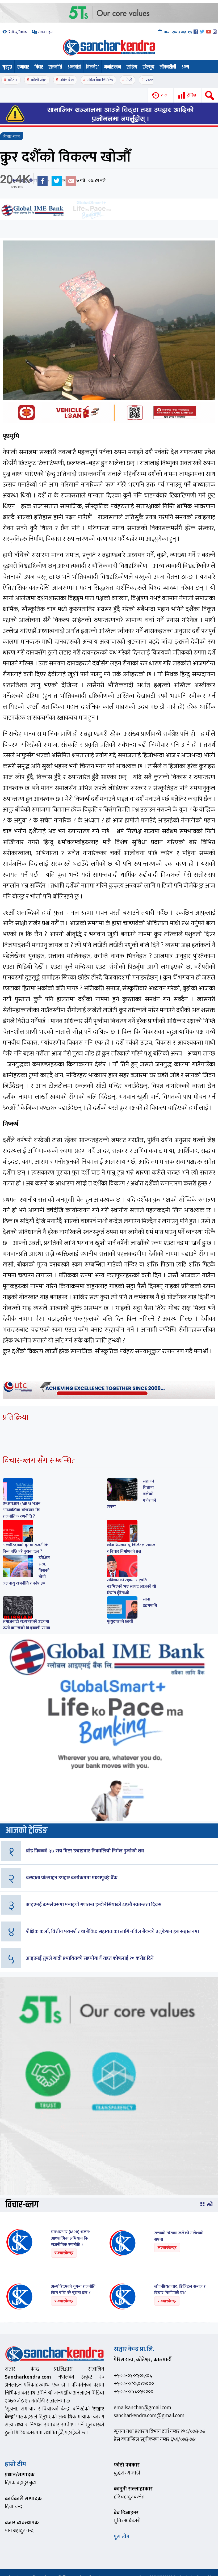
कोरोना (13, 80)
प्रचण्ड (150, 80)
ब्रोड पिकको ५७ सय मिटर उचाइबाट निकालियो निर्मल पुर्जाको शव (85, 1851)
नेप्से (129, 80)
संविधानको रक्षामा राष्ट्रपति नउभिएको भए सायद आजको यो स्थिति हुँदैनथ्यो (131, 1587)
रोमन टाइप (45, 32)
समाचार (23, 67)
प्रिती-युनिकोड (17, 32)
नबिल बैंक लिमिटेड (100, 80)
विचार (39, 67)
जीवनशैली (168, 67)
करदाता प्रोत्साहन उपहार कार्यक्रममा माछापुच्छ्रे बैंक (72, 1878)
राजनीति (55, 67)
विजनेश (92, 67)
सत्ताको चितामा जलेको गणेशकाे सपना (179, 2236)
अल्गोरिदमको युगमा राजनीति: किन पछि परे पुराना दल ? (25, 1548)
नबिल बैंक (67, 80)
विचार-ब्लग (12, 137)
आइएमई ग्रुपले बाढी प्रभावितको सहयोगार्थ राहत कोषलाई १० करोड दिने (90, 1958)
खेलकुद (148, 67)
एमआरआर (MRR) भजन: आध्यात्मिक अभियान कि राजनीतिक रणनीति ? (22, 1510)
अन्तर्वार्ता (74, 67)
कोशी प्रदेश (39, 80)
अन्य (185, 67)
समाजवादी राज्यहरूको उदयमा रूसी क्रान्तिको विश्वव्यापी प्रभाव (26, 1625)
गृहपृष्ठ (7, 67)
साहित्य (132, 67)
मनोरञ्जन (113, 67)
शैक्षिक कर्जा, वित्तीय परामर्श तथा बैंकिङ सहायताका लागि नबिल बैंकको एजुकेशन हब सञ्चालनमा (112, 1931)
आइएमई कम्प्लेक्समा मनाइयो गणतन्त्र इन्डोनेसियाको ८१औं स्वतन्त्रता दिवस (94, 1905)
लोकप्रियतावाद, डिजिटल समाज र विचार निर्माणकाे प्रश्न (131, 1548)
